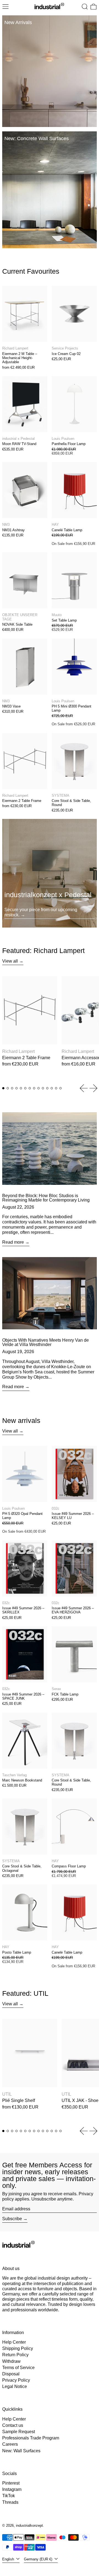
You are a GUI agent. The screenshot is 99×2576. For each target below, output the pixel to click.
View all (10, 961)
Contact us (13, 2425)
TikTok (9, 2496)
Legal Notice (15, 2386)
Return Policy (15, 2355)
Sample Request (19, 2432)
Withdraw (11, 2361)
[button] (85, 7)
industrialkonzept (29, 2526)
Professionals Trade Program (31, 2438)
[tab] (3, 1088)
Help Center (14, 2342)
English (9, 2559)
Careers (10, 2444)
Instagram (12, 2489)
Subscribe (12, 2219)
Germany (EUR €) (39, 2559)
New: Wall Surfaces (21, 2451)
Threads (10, 2502)
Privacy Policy (16, 2380)
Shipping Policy (18, 2348)
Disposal (11, 2374)
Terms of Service (18, 2368)
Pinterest (11, 2483)
